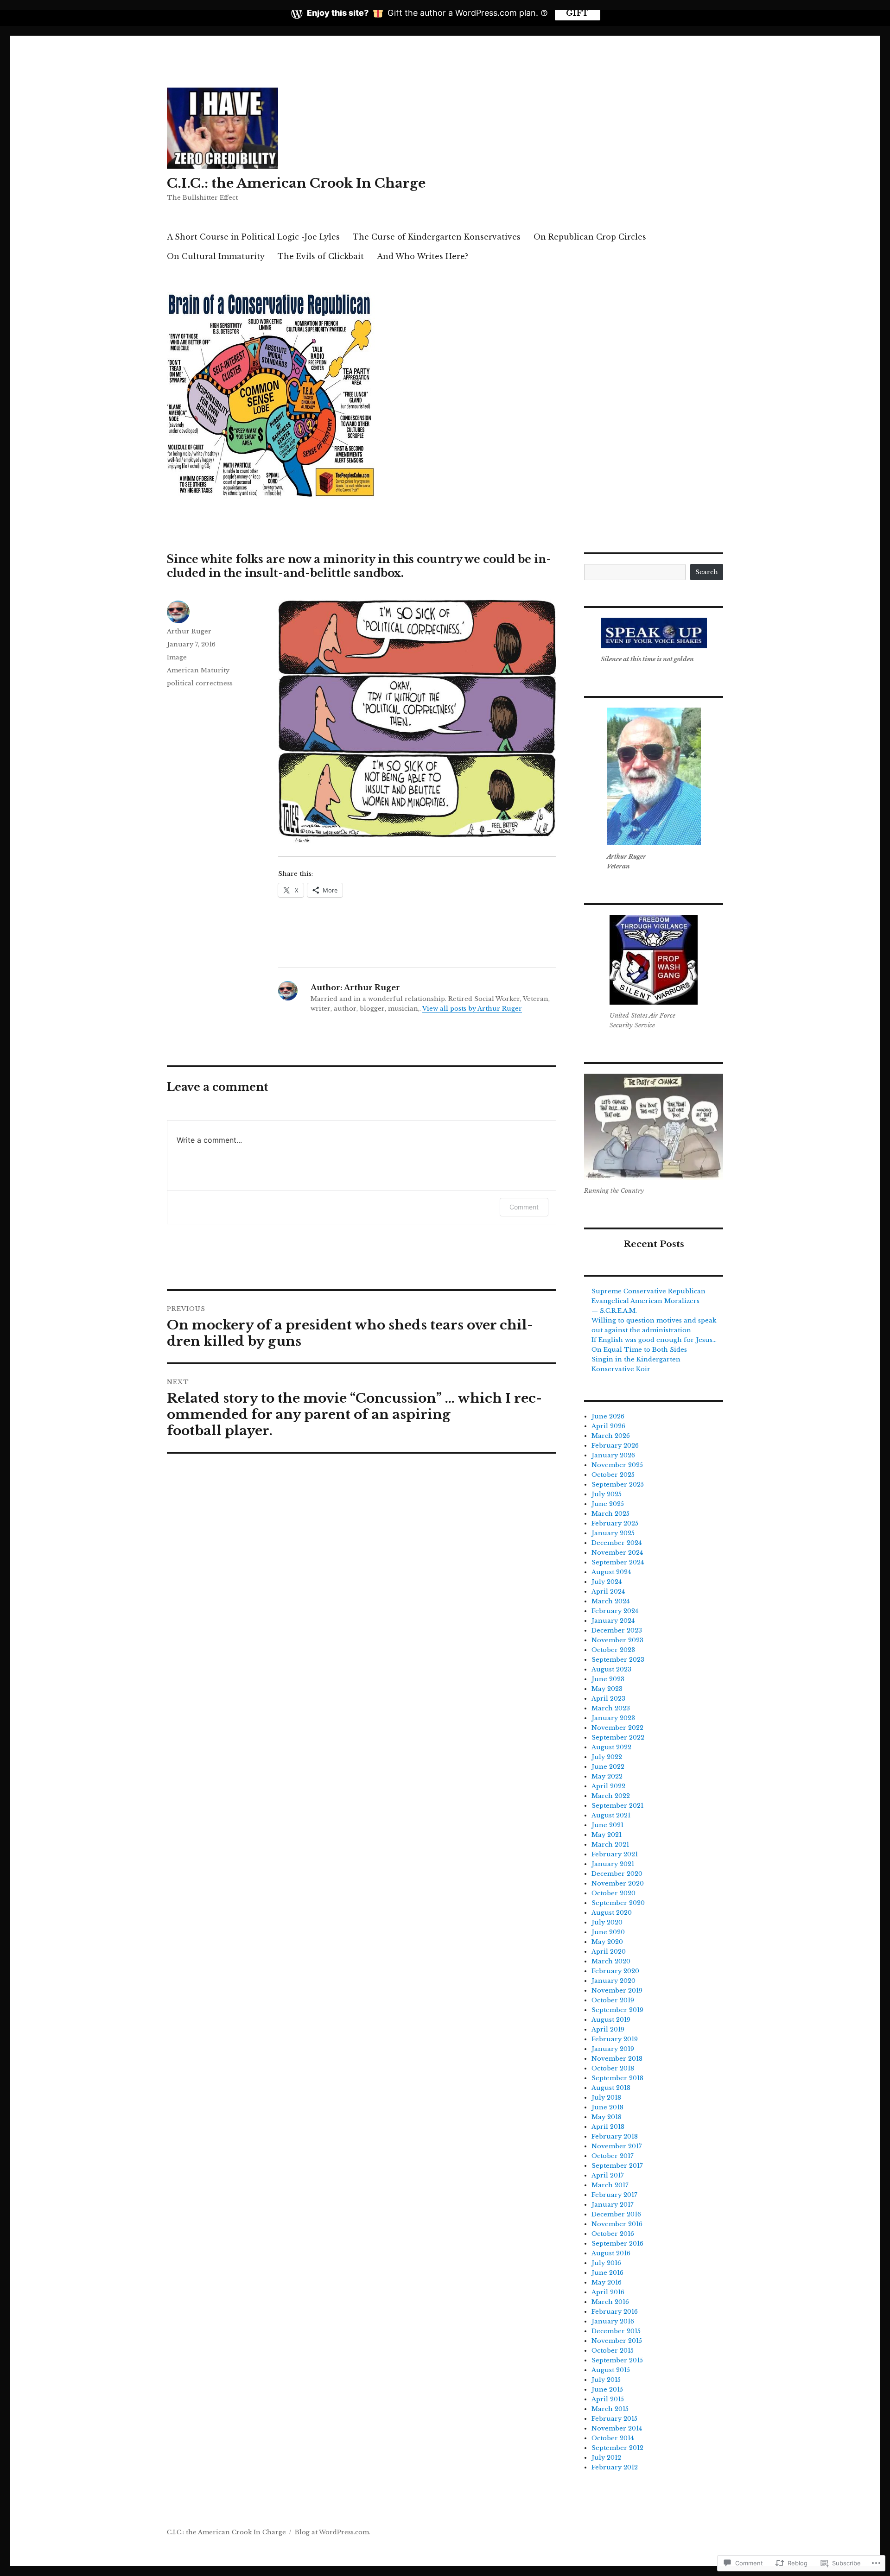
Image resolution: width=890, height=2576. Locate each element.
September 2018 (617, 2078)
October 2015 (613, 2351)
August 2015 (611, 2370)
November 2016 (617, 2224)
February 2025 (615, 1523)
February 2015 (614, 2419)
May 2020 (607, 1942)
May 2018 (607, 2117)
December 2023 (617, 1630)
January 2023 (613, 1718)
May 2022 (607, 1776)
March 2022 (611, 1796)
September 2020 (618, 1903)
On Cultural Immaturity (216, 256)
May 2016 (607, 2282)
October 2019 (613, 2000)
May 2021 (607, 1835)
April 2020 (609, 1952)
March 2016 (610, 2302)
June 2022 (608, 1767)
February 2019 (615, 2039)
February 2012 (615, 2467)
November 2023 (617, 1640)
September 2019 (617, 2010)
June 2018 (607, 2107)
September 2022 (618, 1737)
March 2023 (611, 1708)
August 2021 (611, 1815)
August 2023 (611, 1669)
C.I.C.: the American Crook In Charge (296, 183)
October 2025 (613, 1475)
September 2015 (617, 2360)
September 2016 (617, 2244)
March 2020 (611, 1961)
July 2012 (606, 2458)
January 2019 (613, 2049)
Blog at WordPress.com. (333, 2532)
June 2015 (607, 2389)
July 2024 (607, 1582)
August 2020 (612, 1913)
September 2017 (617, 2166)
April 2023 (608, 1699)
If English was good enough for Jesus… (654, 1340)
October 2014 (613, 2438)
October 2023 (613, 1650)
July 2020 (607, 1922)
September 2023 (618, 1660)
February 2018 (615, 2136)
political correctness (200, 683)
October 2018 (613, 2068)
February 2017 (614, 2195)
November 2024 (617, 1553)
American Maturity (198, 670)
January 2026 (613, 1455)
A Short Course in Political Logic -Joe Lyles (253, 237)
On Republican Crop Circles (590, 237)
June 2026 (608, 1416)
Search (707, 572)
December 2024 (617, 1543)
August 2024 (611, 1572)
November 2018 (617, 2059)
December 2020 (617, 1874)
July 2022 (607, 1757)
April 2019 (608, 2029)
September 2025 (618, 1484)
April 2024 (608, 1592)
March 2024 (610, 1601)
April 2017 (608, 2175)
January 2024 (613, 1621)
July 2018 (606, 2098)
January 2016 (613, 2321)
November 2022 (617, 1728)
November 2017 (617, 2146)
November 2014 (617, 2428)
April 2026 (608, 1426)
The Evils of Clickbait (321, 256)
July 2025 (607, 1494)
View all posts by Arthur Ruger (472, 1009)
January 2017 (613, 2205)
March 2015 (610, 2409)
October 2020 (613, 1893)
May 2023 (607, 1689)
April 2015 (608, 2399)
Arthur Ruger (189, 631)
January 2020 (613, 1981)
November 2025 (617, 1465)
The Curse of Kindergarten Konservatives (437, 237)
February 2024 (615, 1611)
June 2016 (607, 2273)
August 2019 (611, 2020)
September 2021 (617, 1806)
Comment (524, 1207)
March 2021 (610, 1845)
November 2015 (617, 2341)
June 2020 (608, 1932)
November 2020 (618, 1883)
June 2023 (608, 1679)
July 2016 (606, 2263)
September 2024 (618, 1562)
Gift (578, 13)
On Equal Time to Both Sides (639, 1350)
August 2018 (611, 2088)
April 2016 (608, 2292)
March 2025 (610, 1514)
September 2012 (617, 2448)
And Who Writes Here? (423, 256)
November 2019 (617, 1991)
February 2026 (615, 1446)
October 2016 (613, 2234)
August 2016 (611, 2253)
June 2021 (607, 1825)
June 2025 (608, 1504)
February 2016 (615, 2312)
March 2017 (610, 2185)
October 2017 (613, 2156)
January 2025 (613, 1533)
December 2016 (616, 2214)
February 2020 (615, 1971)
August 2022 (611, 1747)
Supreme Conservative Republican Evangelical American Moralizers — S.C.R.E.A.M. (648, 1301)
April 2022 (608, 1786)
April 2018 (608, 2127)
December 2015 (616, 2331)
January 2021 (613, 1864)
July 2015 (606, 2380)
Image (177, 657)
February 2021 (615, 1854)
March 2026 (611, 1436)
